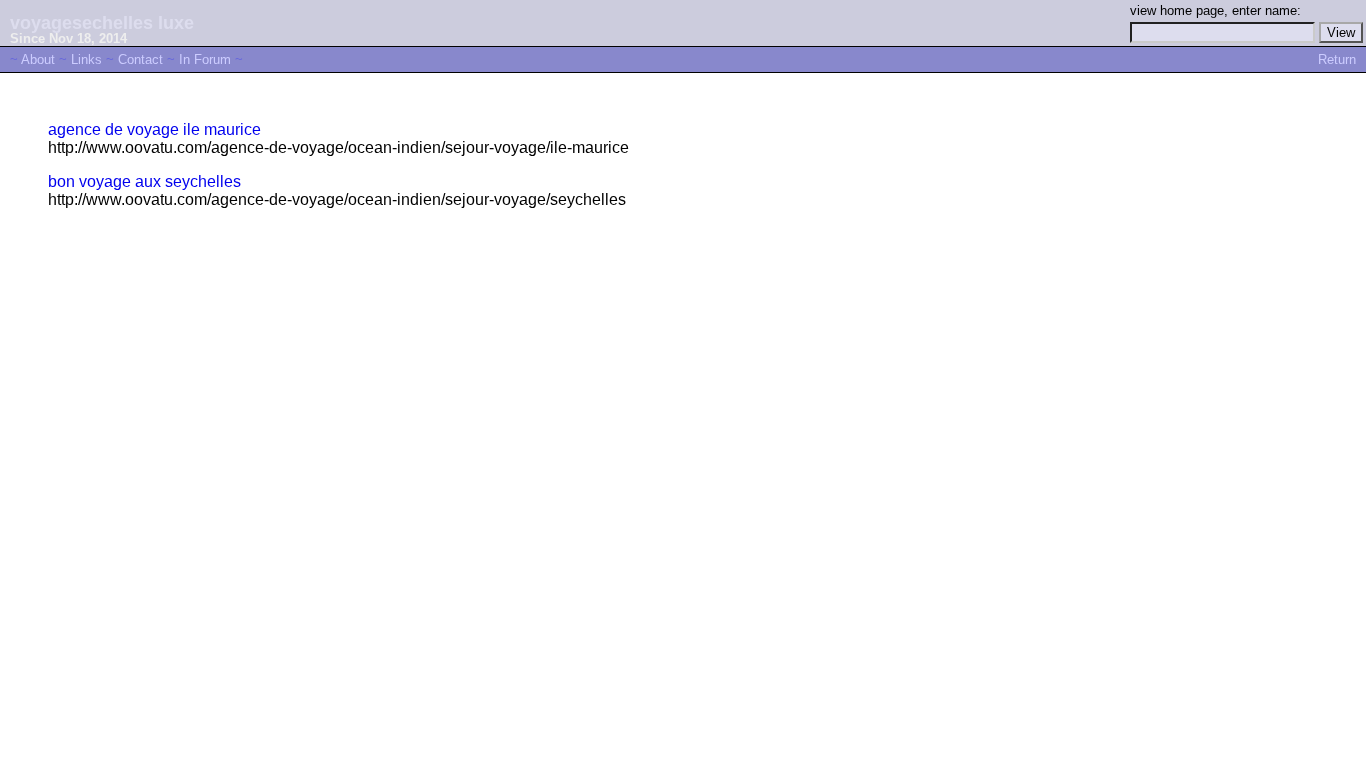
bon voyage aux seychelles (144, 181)
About (38, 59)
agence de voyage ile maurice (154, 129)
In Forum (205, 59)
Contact (140, 59)
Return (1337, 59)
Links (86, 59)
